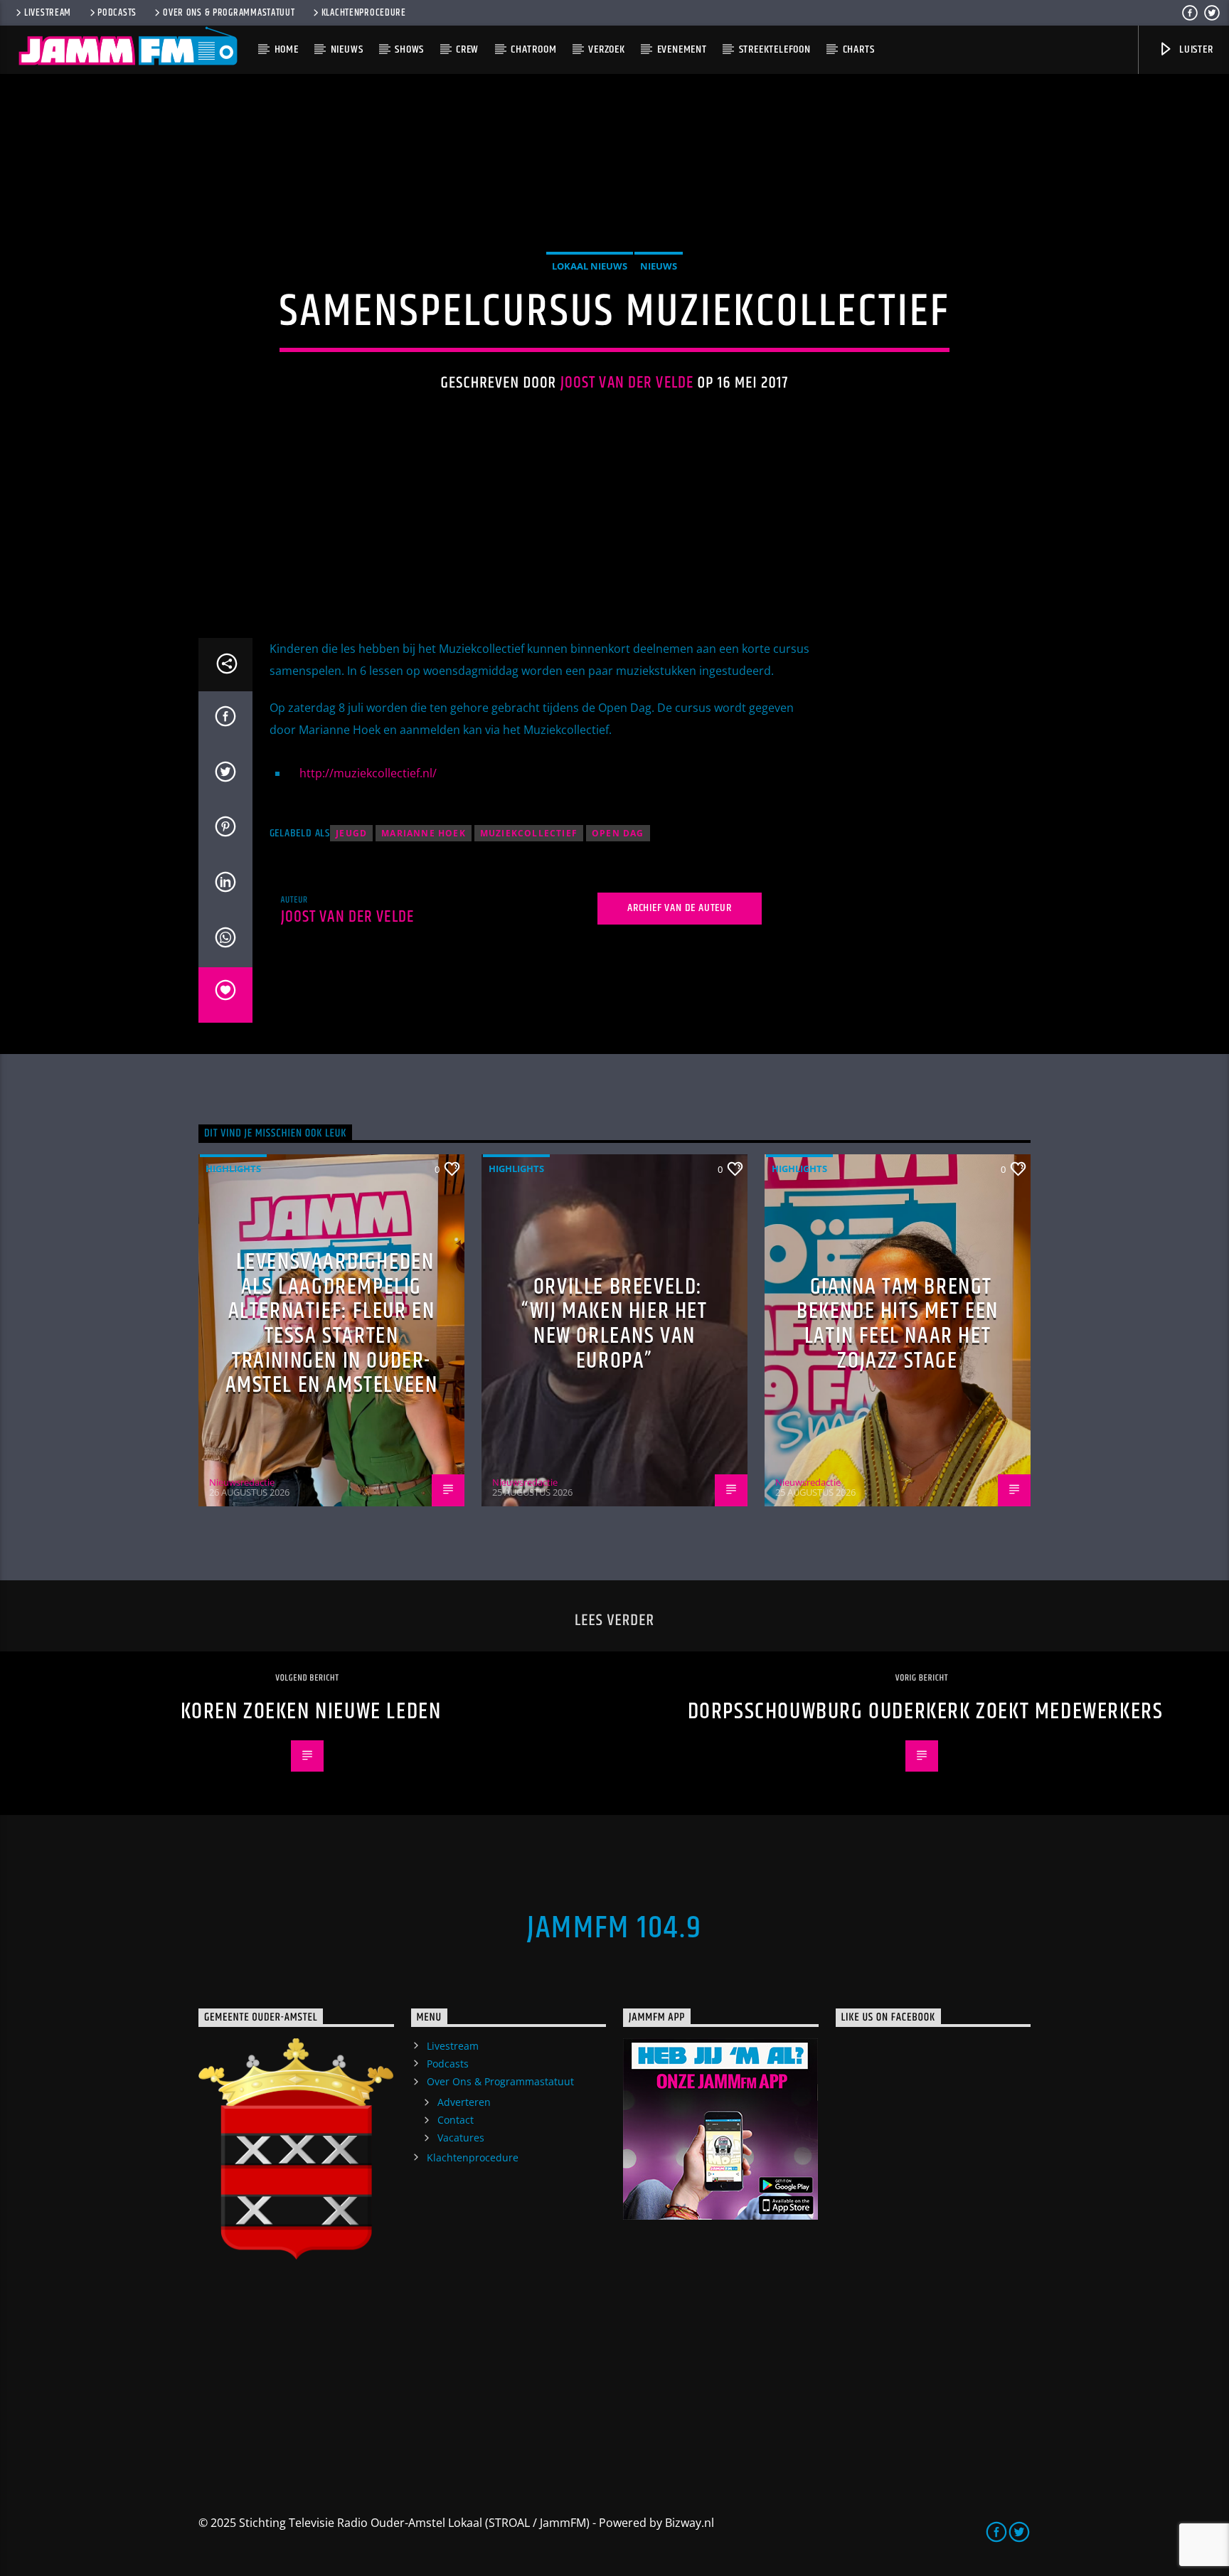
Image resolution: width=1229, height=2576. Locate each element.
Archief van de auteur (680, 908)
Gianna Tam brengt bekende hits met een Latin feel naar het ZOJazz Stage (898, 1324)
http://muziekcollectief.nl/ (368, 773)
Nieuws (347, 49)
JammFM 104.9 (614, 1928)
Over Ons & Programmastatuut (229, 13)
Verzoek (607, 49)
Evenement (682, 49)
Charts (859, 49)
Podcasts (117, 13)
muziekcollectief (529, 833)
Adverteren (464, 2102)
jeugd (351, 833)
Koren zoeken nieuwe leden (311, 1712)
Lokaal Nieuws (590, 266)
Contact (456, 2120)
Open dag (618, 833)
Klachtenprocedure (364, 13)
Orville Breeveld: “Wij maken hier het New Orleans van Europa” (614, 1324)
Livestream (48, 13)
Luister (1195, 49)
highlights (233, 1169)
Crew (467, 49)
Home (287, 49)
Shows (409, 49)
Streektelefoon (775, 49)
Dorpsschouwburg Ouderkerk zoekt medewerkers (926, 1712)
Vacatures (461, 2138)
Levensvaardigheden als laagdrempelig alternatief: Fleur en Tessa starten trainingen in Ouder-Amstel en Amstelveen (332, 1324)
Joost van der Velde (627, 383)
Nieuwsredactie (242, 1482)
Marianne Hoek (424, 833)
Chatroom (533, 49)
